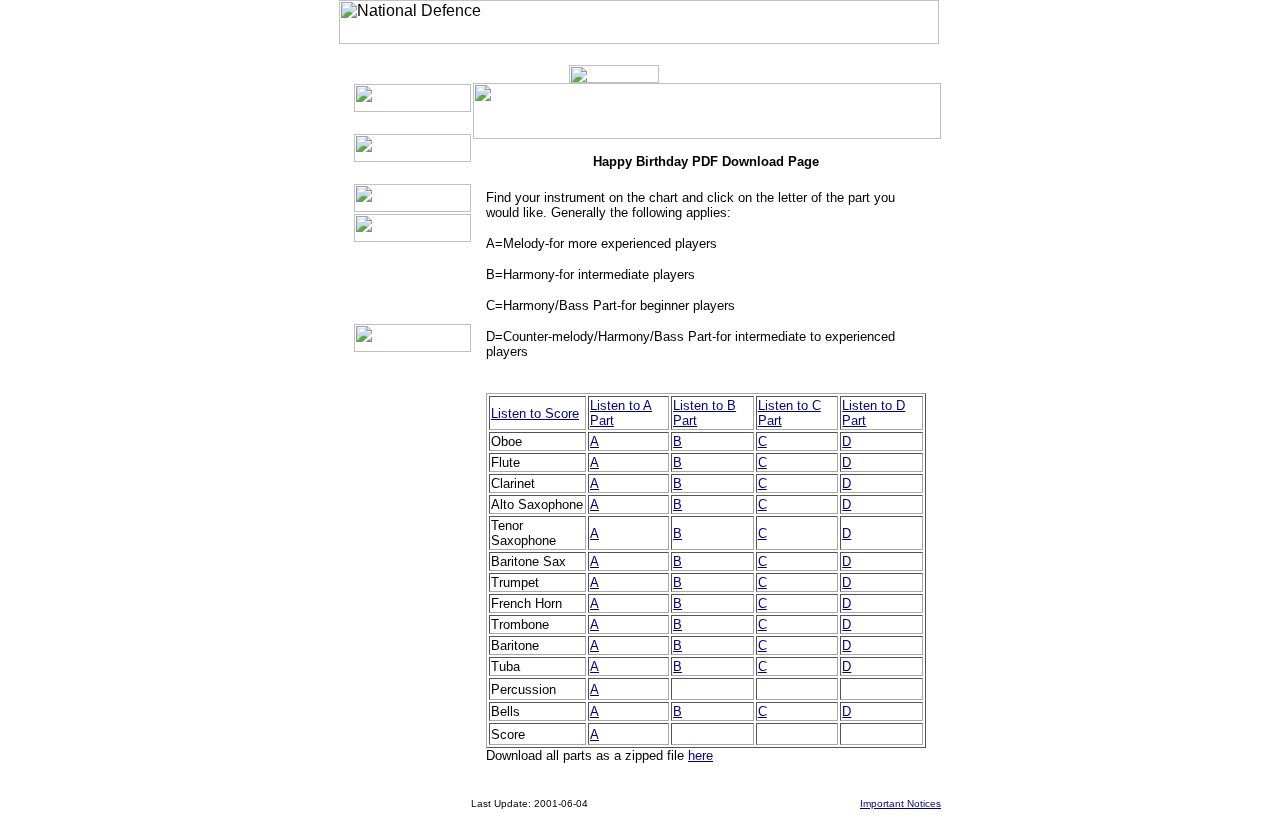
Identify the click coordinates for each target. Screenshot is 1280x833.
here (700, 755)
